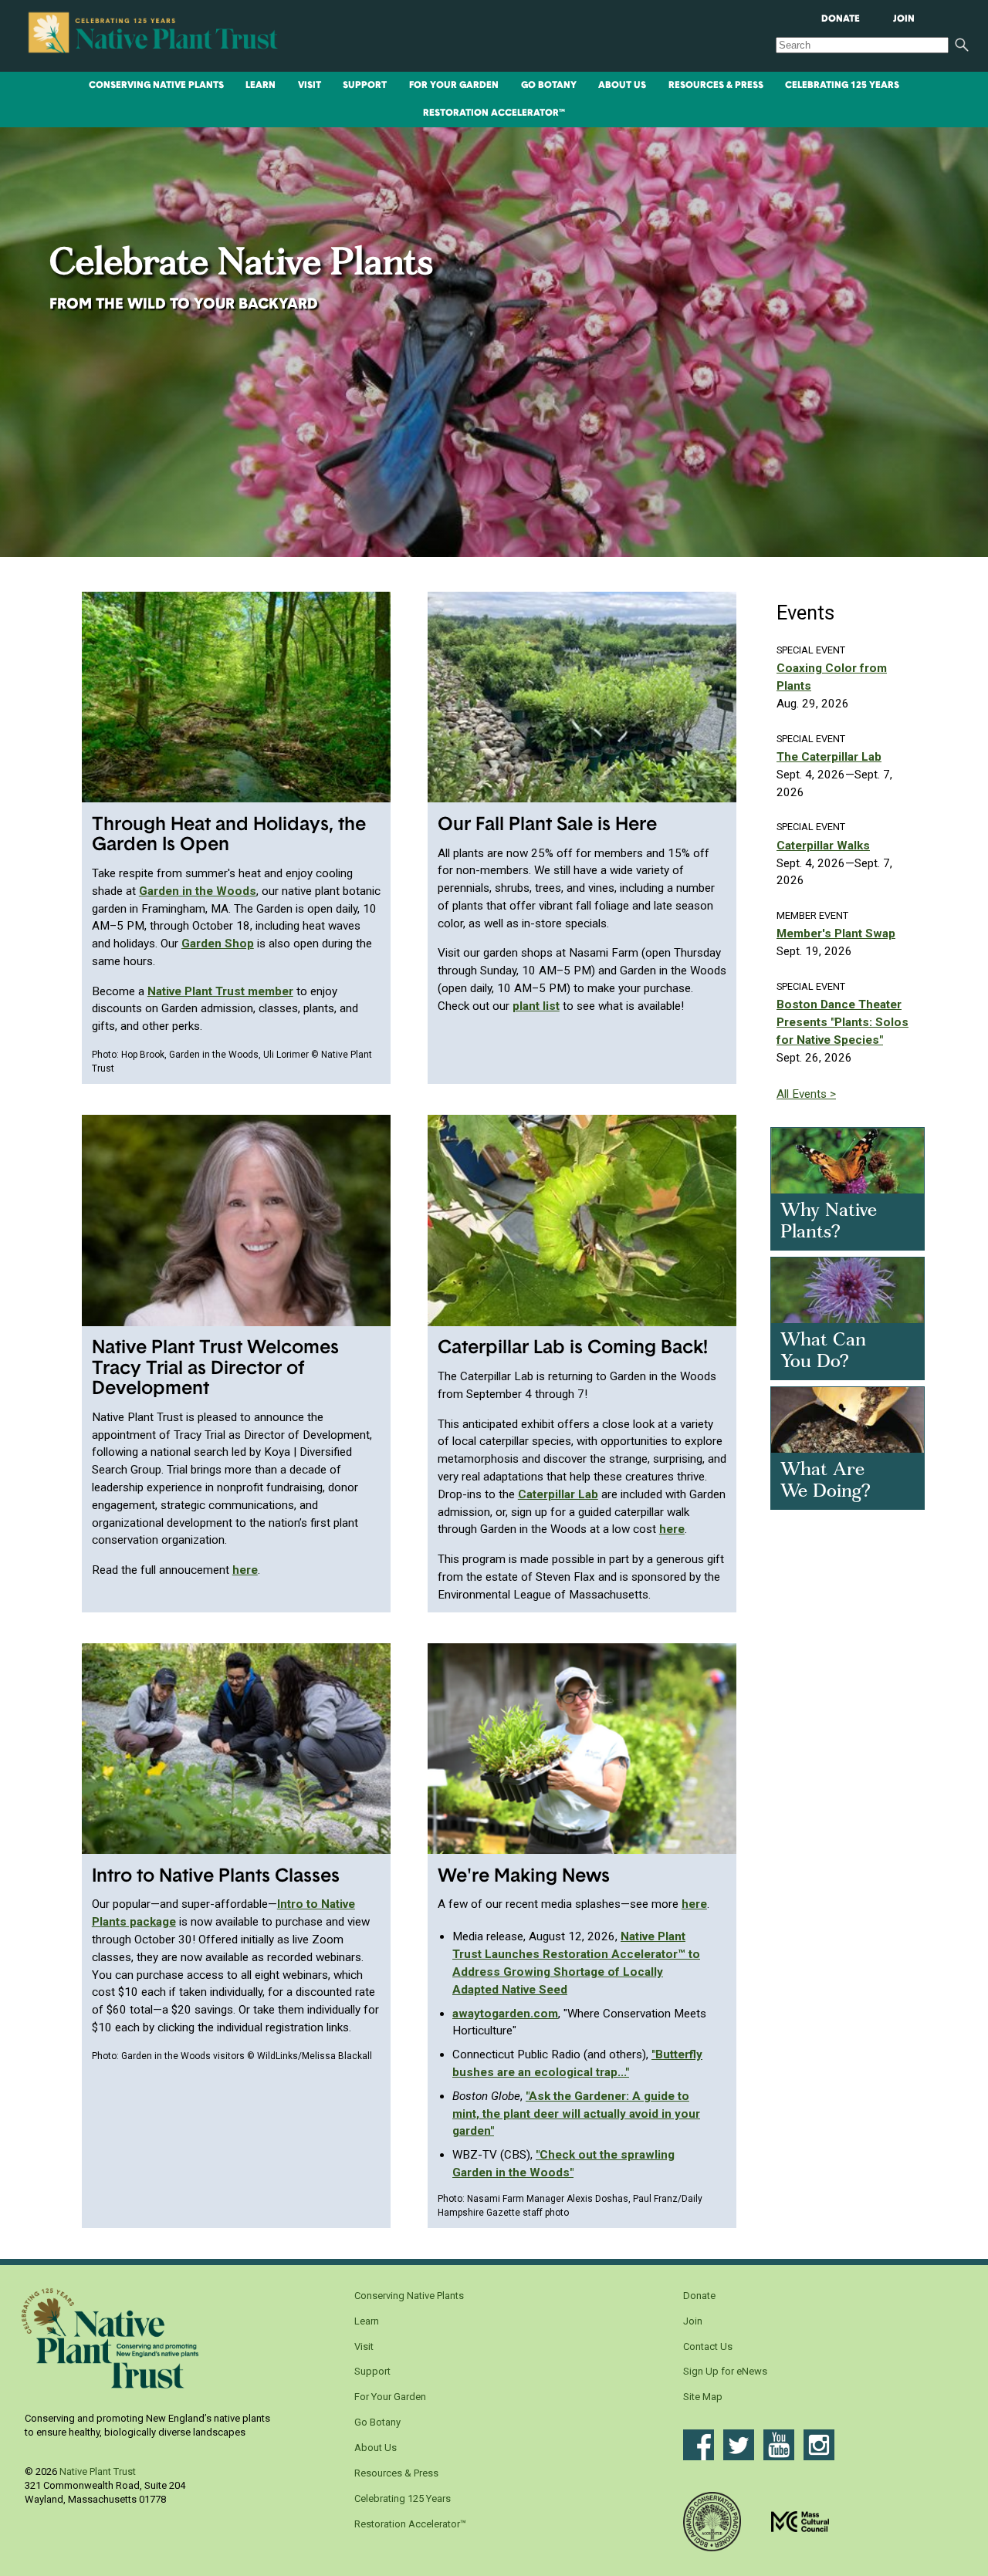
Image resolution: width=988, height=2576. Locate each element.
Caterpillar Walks (823, 846)
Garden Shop (218, 944)
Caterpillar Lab (558, 1494)
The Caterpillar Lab (829, 757)
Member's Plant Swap (836, 934)
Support (365, 86)
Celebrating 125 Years (842, 86)
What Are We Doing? (826, 1482)
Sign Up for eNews (725, 2371)
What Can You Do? (823, 1352)
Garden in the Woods (198, 891)
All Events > (806, 1094)
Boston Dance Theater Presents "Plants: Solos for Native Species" (843, 1022)
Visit (310, 86)
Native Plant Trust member (220, 991)
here (245, 1570)
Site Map (703, 2397)
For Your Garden (454, 86)
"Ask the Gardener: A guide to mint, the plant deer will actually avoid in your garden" (576, 2114)
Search (962, 45)
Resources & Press (716, 86)
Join (904, 19)
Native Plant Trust (98, 2471)
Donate (841, 19)
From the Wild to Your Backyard (184, 305)
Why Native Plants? (829, 1222)
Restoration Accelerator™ (494, 113)
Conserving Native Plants (156, 86)
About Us (622, 86)
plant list (536, 1006)
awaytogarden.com (505, 2014)
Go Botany (549, 86)
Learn (261, 86)
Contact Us (708, 2346)
